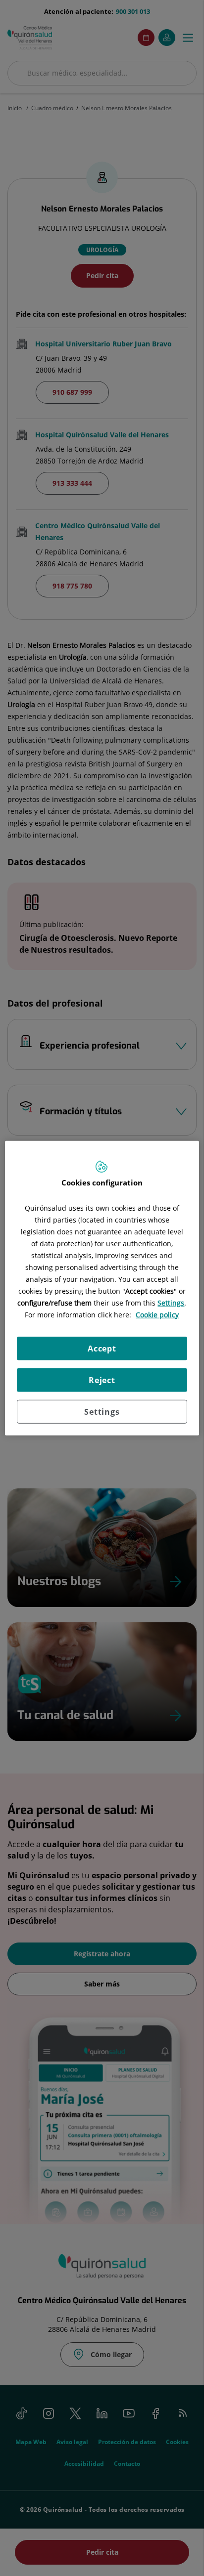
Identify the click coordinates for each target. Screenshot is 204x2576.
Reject (102, 1380)
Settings (102, 1412)
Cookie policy (157, 1315)
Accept (102, 1349)
